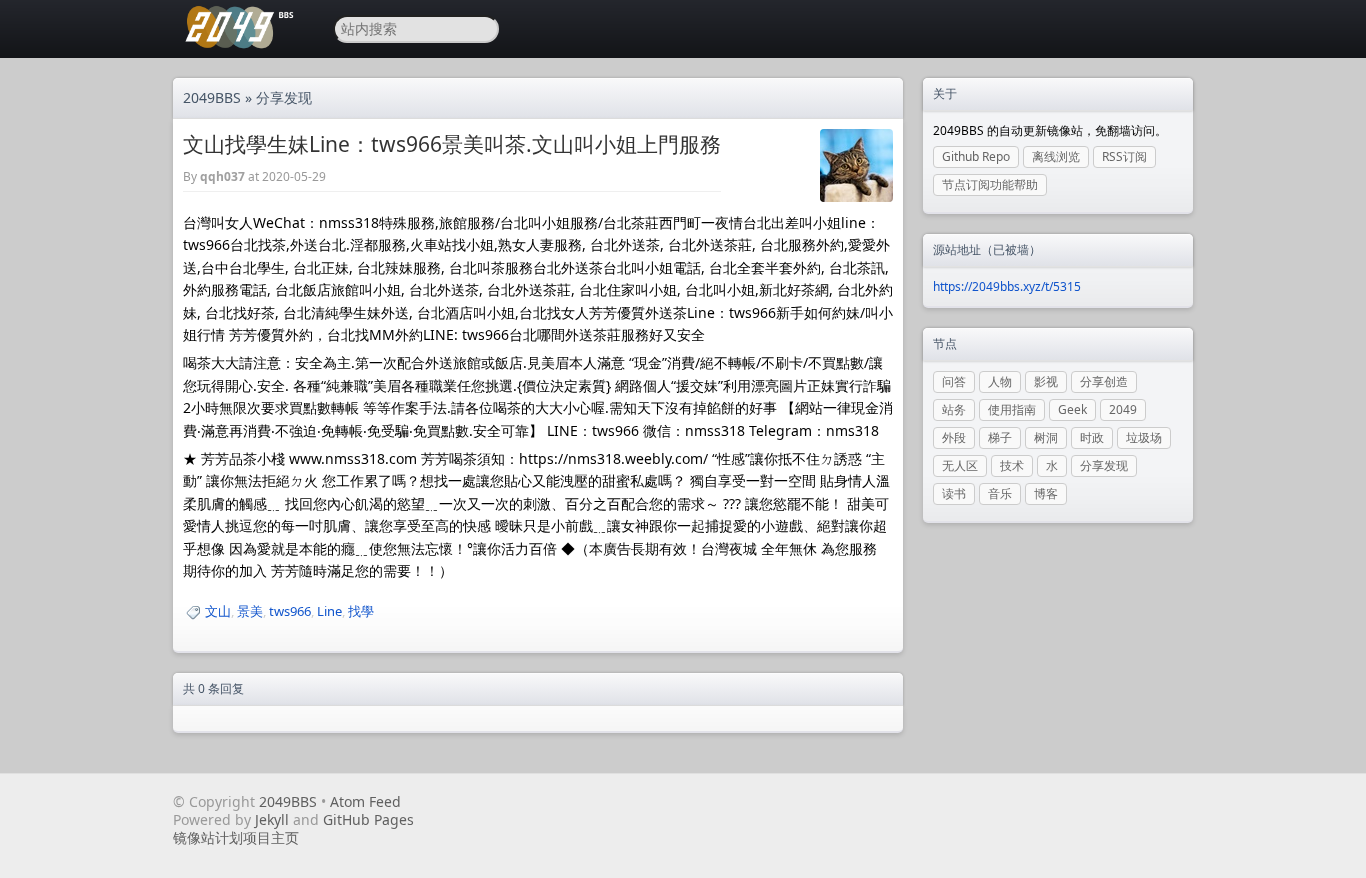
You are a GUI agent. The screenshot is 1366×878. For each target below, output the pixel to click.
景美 (250, 611)
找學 (361, 611)
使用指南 (1012, 409)
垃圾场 (1144, 437)
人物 (1000, 381)
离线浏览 (1056, 156)
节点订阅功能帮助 (990, 184)
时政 (1092, 437)
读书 (954, 493)
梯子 (1000, 437)
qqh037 (222, 176)
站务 (954, 409)
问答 (954, 381)
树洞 (1046, 437)
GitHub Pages (368, 819)
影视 (1046, 381)
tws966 (290, 611)
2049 (1123, 409)
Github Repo (976, 156)
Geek (1072, 409)
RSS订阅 (1124, 156)
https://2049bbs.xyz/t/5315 (1007, 286)
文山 (218, 611)
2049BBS (212, 97)
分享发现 (284, 97)
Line (329, 611)
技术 (1012, 465)
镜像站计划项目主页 (236, 837)
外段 (954, 437)
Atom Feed (365, 801)
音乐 (1000, 493)
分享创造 (1104, 381)
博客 (1046, 493)
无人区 (960, 465)
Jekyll (272, 819)
